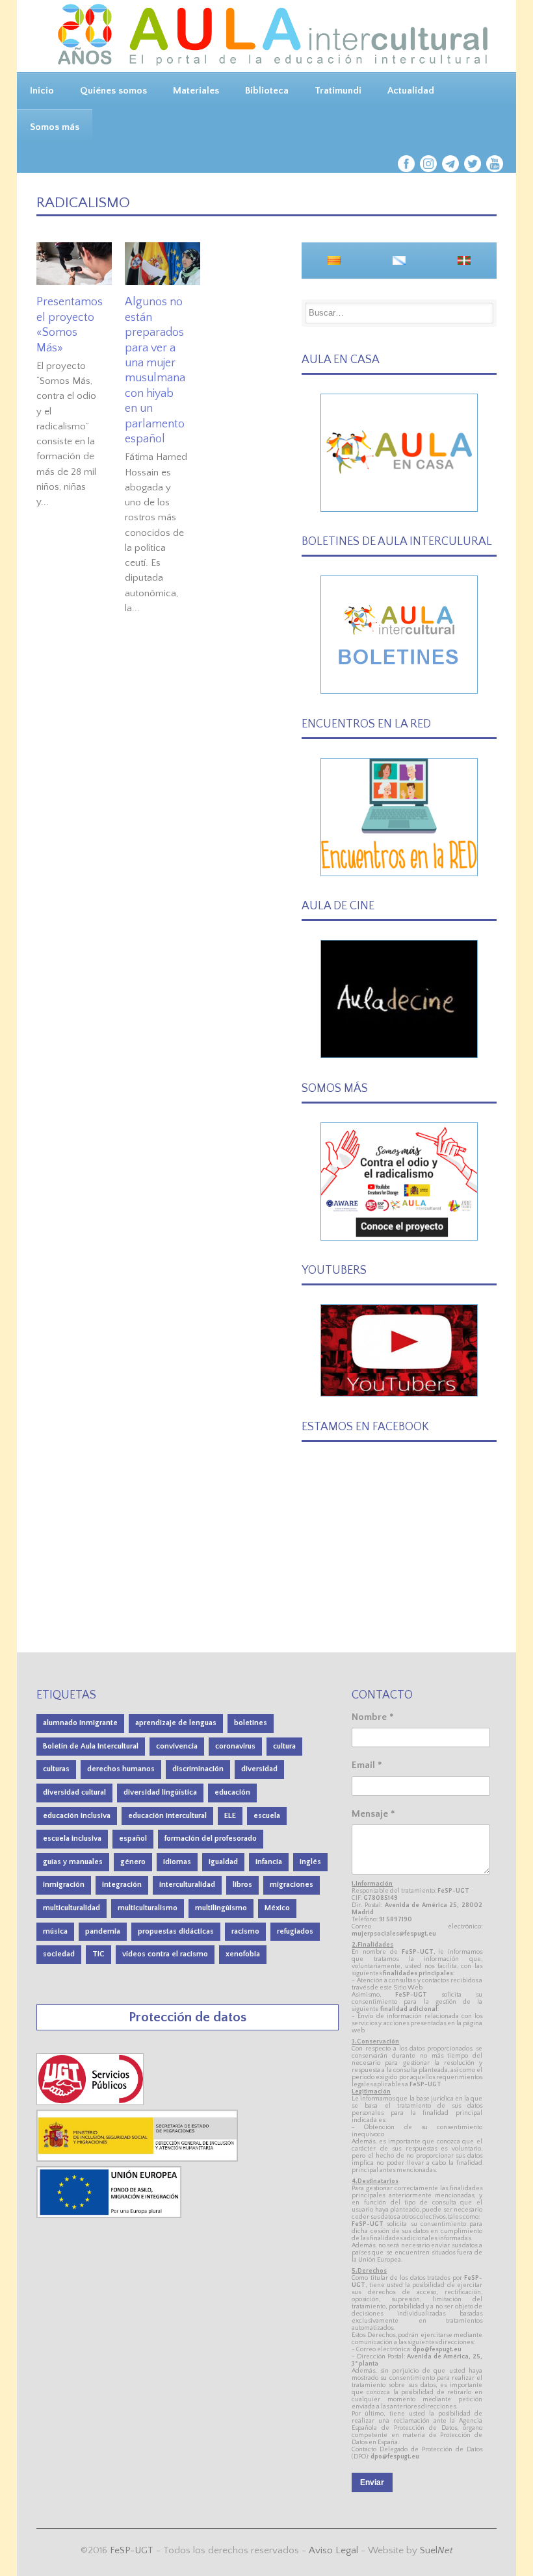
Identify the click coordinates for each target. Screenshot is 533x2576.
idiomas (177, 1862)
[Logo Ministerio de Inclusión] (138, 2159)
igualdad (223, 1862)
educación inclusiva (77, 1816)
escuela (267, 1816)
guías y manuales (73, 1862)
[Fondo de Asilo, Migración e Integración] (109, 2215)
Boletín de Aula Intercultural (91, 1746)
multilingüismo (221, 1908)
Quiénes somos (113, 91)
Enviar (372, 2482)
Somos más (55, 127)
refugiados (295, 1931)
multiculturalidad (71, 1908)
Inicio (42, 91)
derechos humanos (121, 1769)
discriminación (198, 1769)
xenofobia (243, 1954)
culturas (56, 1769)
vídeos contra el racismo (165, 1954)
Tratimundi (338, 91)
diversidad (259, 1769)
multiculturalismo (148, 1908)
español (133, 1838)
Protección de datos (188, 2017)
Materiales (196, 91)
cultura (284, 1746)
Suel (436, 2550)
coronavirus (235, 1746)
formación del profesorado (211, 1838)
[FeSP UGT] (91, 2102)
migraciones (292, 1885)
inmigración (64, 1885)
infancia (269, 1862)
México (277, 1908)
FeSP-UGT (132, 2550)
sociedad (59, 1954)
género (133, 1862)
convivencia (177, 1746)
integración (122, 1885)
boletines (251, 1723)
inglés (310, 1862)
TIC (98, 1954)
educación (232, 1792)
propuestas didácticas (176, 1931)
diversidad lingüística (160, 1792)
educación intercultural (167, 1816)
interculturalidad (187, 1885)
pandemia (103, 1931)
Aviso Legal (333, 2550)
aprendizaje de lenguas (176, 1723)
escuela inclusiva (72, 1838)
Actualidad (411, 91)
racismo (245, 1931)
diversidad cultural (74, 1792)
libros (242, 1885)
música (55, 1931)
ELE (230, 1816)
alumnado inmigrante (80, 1723)
